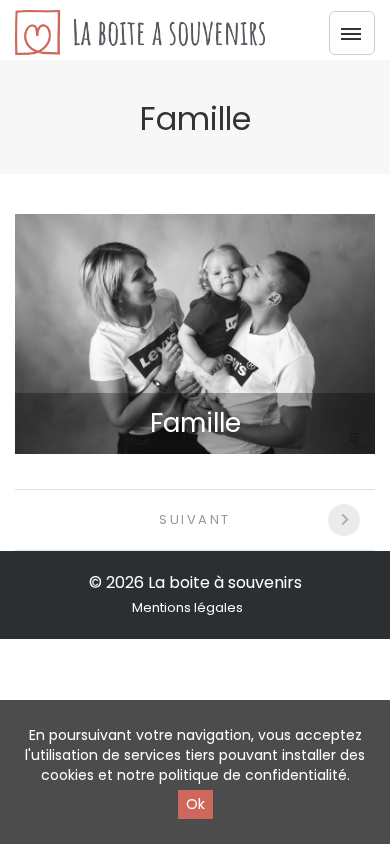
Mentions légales (187, 607)
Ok (195, 804)
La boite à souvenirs (225, 582)
